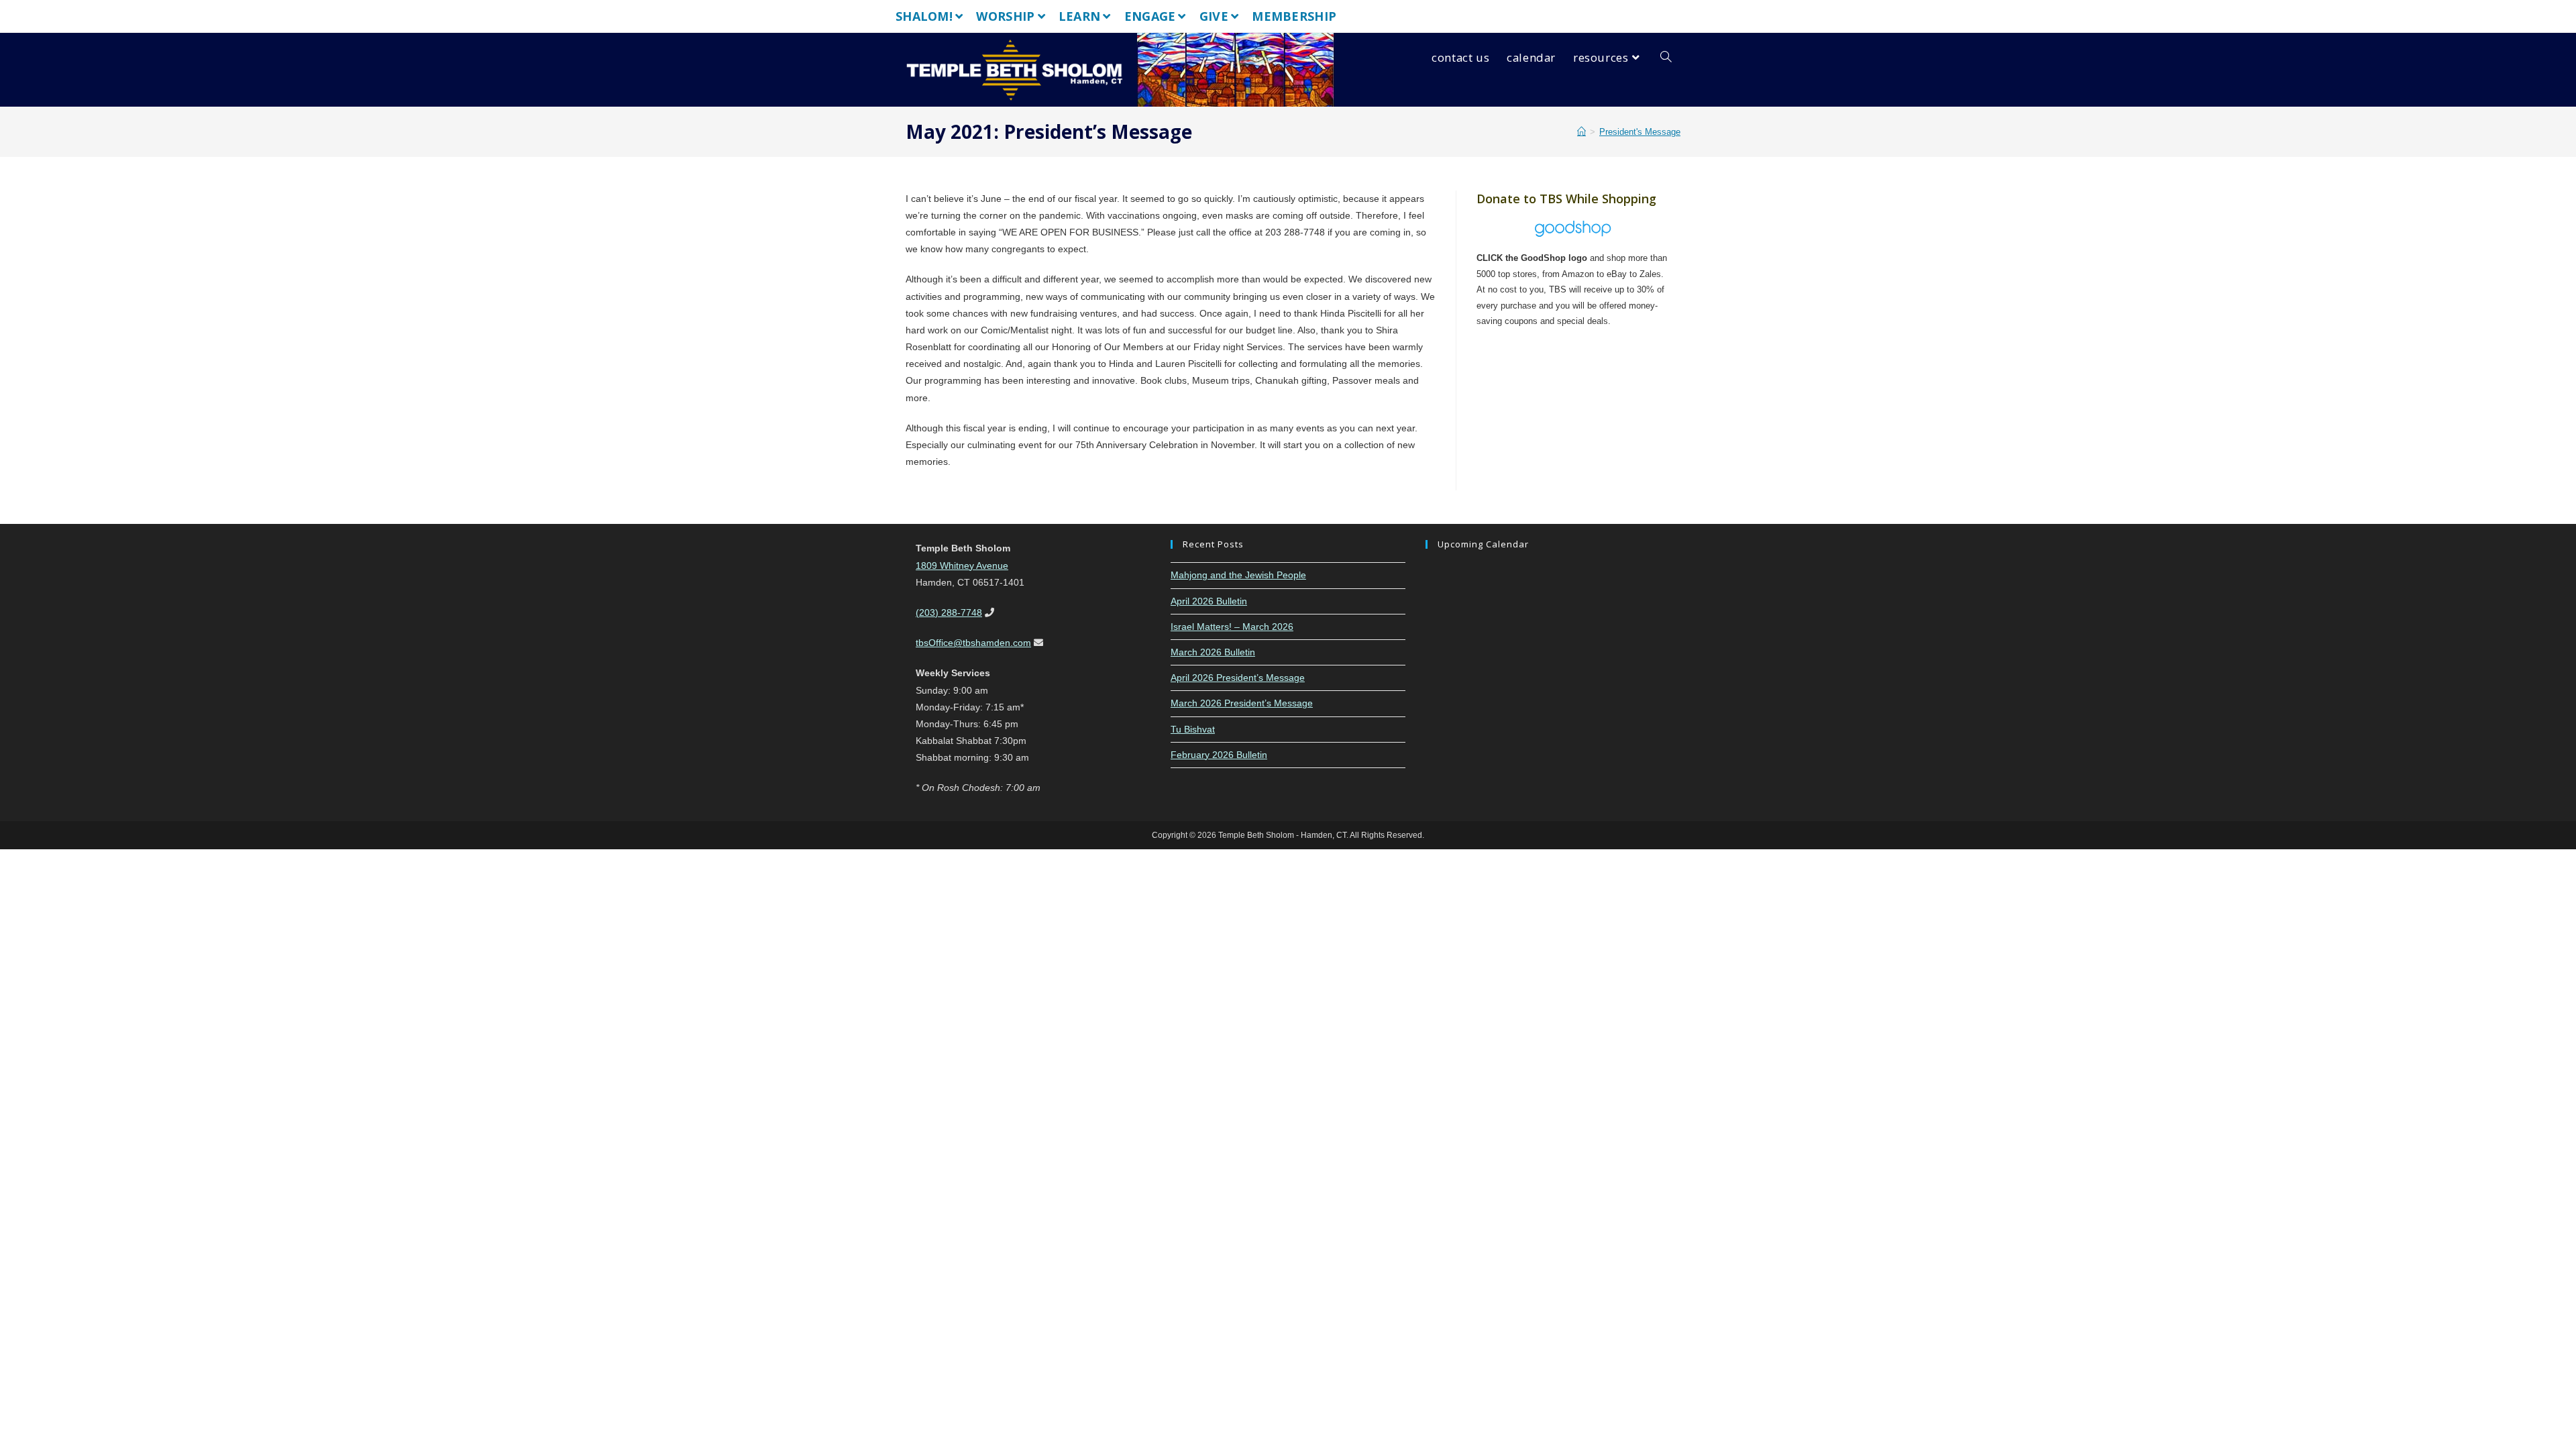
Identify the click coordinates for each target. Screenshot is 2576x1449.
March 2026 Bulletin (1213, 652)
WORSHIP (1005, 16)
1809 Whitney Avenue (962, 566)
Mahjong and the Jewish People (1238, 575)
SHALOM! (924, 16)
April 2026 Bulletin (1209, 601)
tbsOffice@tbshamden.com (973, 643)
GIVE (1214, 16)
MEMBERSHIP (1294, 16)
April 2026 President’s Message (1238, 678)
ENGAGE (1150, 16)
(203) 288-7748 (949, 612)
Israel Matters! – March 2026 (1232, 627)
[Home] (1581, 132)
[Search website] (1666, 58)
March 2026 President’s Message (1242, 703)
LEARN (1080, 16)
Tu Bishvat (1193, 729)
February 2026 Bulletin (1219, 755)
